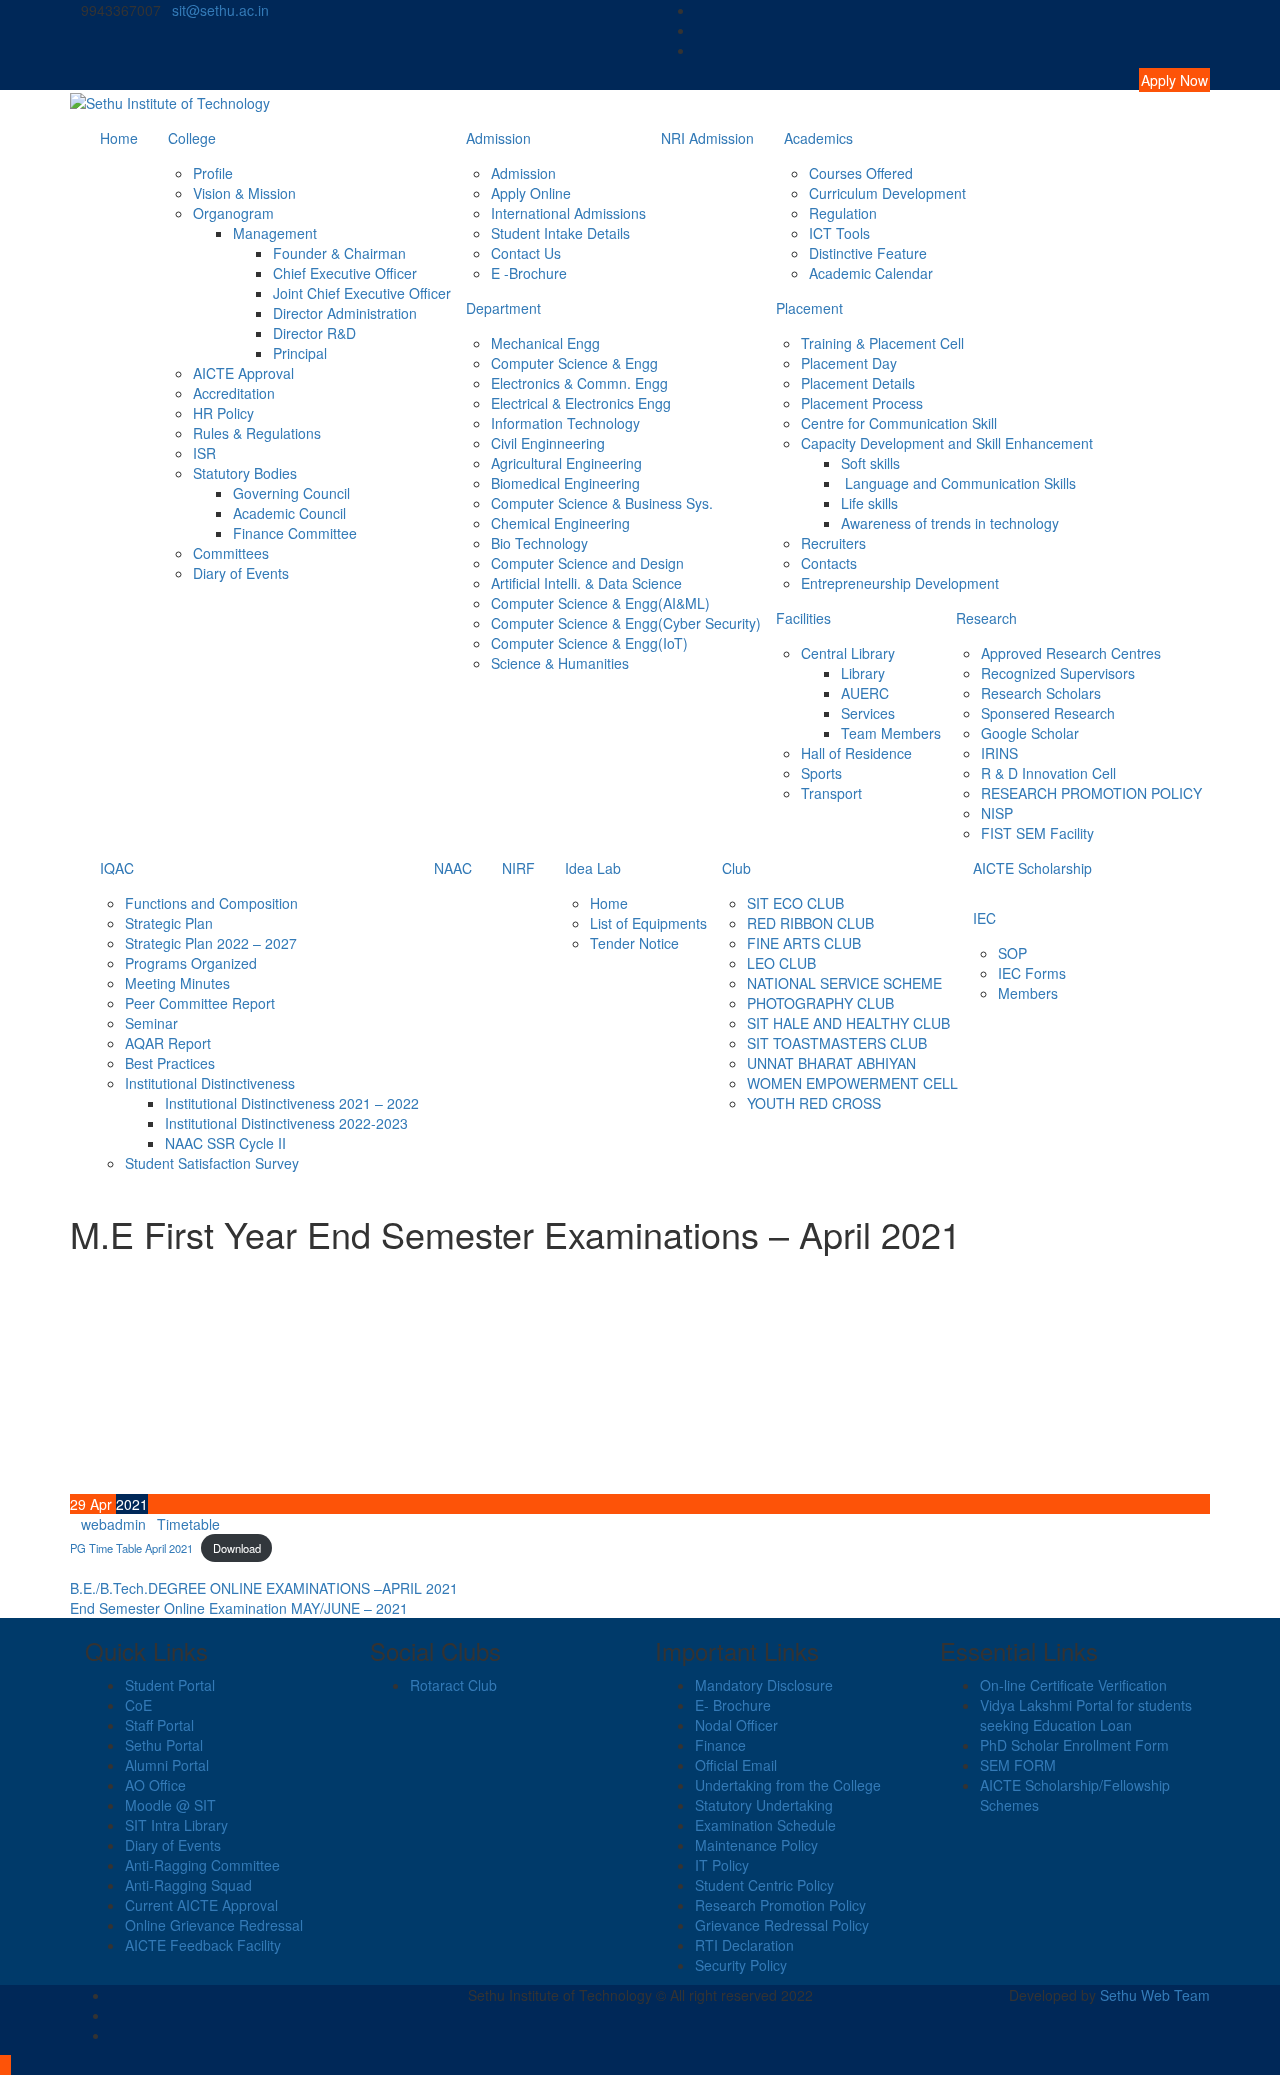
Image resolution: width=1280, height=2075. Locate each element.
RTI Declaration (744, 1945)
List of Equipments (648, 923)
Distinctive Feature (868, 253)
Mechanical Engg (545, 343)
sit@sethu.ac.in (220, 10)
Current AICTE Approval (201, 1905)
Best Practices (170, 1063)
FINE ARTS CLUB (804, 943)
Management (275, 233)
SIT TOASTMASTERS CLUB (837, 1043)
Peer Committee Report (200, 1003)
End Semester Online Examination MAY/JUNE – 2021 (239, 1608)
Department (503, 308)
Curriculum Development (887, 193)
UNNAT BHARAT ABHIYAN (831, 1063)
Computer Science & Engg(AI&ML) (600, 603)
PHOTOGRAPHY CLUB (820, 1003)
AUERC (865, 693)
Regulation (843, 213)
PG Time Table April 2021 (131, 1548)
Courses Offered (861, 173)
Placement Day (849, 363)
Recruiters (833, 543)
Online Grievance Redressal (214, 1925)
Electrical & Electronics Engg (581, 403)
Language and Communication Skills (958, 483)
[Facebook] (1204, 10)
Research (986, 618)
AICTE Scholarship (1032, 868)
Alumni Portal (167, 1765)
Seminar (151, 1023)
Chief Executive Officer (345, 273)
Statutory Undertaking (764, 1805)
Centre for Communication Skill (899, 423)
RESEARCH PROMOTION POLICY (1091, 793)
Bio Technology (539, 543)
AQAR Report (168, 1043)
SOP (1012, 953)
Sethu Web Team (1155, 1995)
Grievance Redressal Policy (782, 1925)
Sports (821, 773)
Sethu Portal (164, 1745)
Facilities (803, 618)
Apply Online (531, 193)
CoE (138, 1705)
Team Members (891, 733)
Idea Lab (593, 868)
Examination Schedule (765, 1825)
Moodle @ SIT (170, 1805)
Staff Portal (159, 1725)
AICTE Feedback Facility (203, 1945)
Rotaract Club (453, 1685)
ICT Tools (839, 233)
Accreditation (234, 393)
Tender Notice (634, 943)
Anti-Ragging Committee (202, 1865)
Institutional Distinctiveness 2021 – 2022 (292, 1103)
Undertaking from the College (788, 1785)
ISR (204, 453)
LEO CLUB (781, 963)
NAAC (453, 868)
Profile (213, 173)
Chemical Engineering (560, 523)
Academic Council (289, 513)
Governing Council (291, 493)
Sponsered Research (1048, 713)
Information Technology (565, 423)
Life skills (869, 503)
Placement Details (858, 383)
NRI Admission (707, 138)
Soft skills (870, 463)
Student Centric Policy (764, 1885)
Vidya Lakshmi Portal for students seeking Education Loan (1086, 1715)
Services (868, 713)
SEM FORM (1018, 1765)
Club (736, 868)
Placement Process (862, 403)
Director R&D (314, 333)
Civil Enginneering (548, 443)
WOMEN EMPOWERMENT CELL (852, 1083)
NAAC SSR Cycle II (225, 1143)
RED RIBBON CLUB (810, 923)
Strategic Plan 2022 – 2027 (211, 943)
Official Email (736, 1765)
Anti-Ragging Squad (188, 1885)
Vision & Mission (244, 193)
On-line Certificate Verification (1073, 1685)
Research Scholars (1041, 693)
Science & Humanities (560, 663)
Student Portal (170, 1685)
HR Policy (223, 413)
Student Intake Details (560, 233)
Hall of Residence (856, 753)
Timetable (188, 1524)
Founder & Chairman (339, 253)
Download (237, 1548)
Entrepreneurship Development (900, 583)
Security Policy (741, 1965)
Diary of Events (241, 573)
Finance (720, 1745)
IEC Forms (1032, 973)
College (192, 138)
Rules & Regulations (257, 433)
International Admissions (568, 213)
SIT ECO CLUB (795, 903)
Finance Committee (295, 533)
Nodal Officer (736, 1725)
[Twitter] (1204, 30)
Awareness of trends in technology (950, 523)
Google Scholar (1030, 733)
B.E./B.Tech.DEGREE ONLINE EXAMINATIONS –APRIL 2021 (264, 1588)
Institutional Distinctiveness (210, 1083)
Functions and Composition (211, 903)
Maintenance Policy (756, 1845)
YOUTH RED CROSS (814, 1103)
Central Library (848, 653)
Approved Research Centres (1071, 653)
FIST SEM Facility (1037, 833)
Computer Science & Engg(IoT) (589, 643)
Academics (818, 138)
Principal (300, 353)
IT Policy (722, 1865)
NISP (997, 813)
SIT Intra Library (176, 1825)
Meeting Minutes (177, 983)
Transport (831, 793)
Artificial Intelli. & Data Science (586, 583)
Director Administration (345, 313)
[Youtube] (1204, 50)
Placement (809, 308)
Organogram (233, 213)
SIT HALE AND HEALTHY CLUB (848, 1023)
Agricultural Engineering (566, 463)
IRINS (999, 753)
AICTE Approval (243, 373)
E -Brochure (529, 273)
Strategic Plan (169, 923)
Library (863, 673)
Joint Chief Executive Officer (362, 293)
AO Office (155, 1785)
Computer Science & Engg (574, 363)
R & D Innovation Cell (1048, 773)
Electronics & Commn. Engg (579, 383)
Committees (231, 553)
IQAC (117, 868)
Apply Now (1174, 80)
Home (119, 138)
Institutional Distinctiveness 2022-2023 (286, 1123)
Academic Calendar (871, 273)
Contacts (829, 563)
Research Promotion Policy (780, 1905)
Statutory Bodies (245, 473)
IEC (984, 918)
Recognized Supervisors (1058, 673)
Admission (498, 138)
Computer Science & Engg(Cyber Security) (626, 623)
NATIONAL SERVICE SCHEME (844, 983)
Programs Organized (191, 963)
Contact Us (526, 253)
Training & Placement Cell (882, 343)
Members (1028, 993)
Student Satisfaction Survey (212, 1163)
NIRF (518, 868)
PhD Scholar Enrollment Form (1074, 1745)
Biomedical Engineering (565, 483)
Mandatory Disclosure (764, 1685)
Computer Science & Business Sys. (602, 503)
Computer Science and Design (587, 563)
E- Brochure (733, 1705)
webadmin (113, 1524)
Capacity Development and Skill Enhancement (947, 443)
